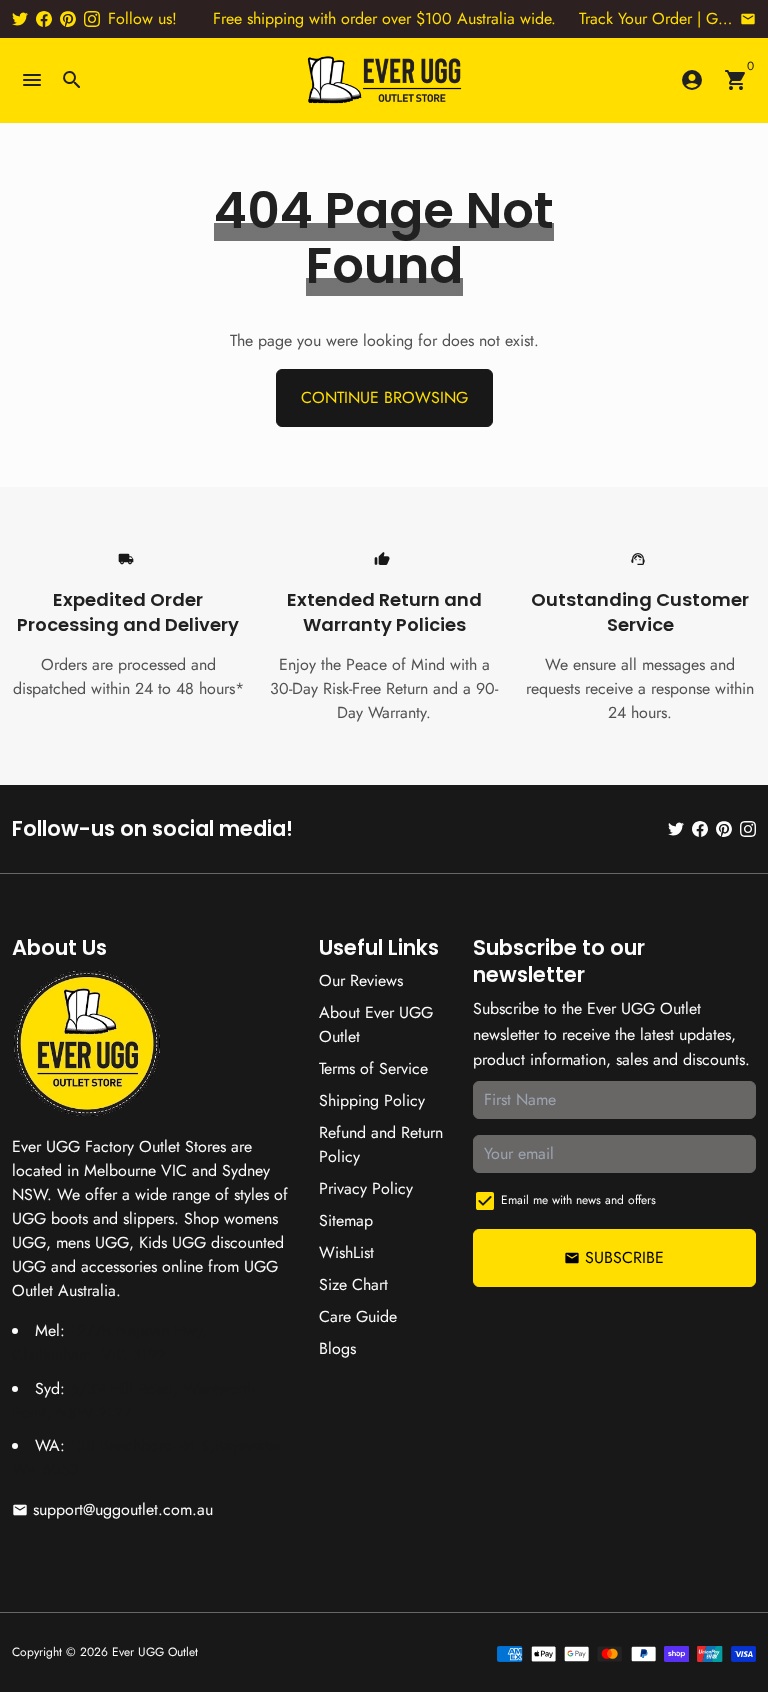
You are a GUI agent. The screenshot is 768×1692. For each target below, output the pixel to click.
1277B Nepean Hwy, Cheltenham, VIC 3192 (109, 1342)
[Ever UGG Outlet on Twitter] (20, 18)
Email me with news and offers (578, 1200)
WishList (346, 1252)
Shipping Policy (372, 1100)
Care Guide (358, 1316)
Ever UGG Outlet (155, 1652)
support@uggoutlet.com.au (112, 1509)
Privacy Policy (366, 1188)
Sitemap (346, 1220)
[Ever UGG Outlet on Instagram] (92, 18)
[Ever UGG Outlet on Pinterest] (68, 18)
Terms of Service (373, 1068)
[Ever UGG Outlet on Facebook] (44, 18)
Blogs (337, 1348)
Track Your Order (635, 18)
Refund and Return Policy (381, 1144)
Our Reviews (361, 980)
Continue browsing (384, 397)
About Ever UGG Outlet (376, 1024)
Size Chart (353, 1284)
